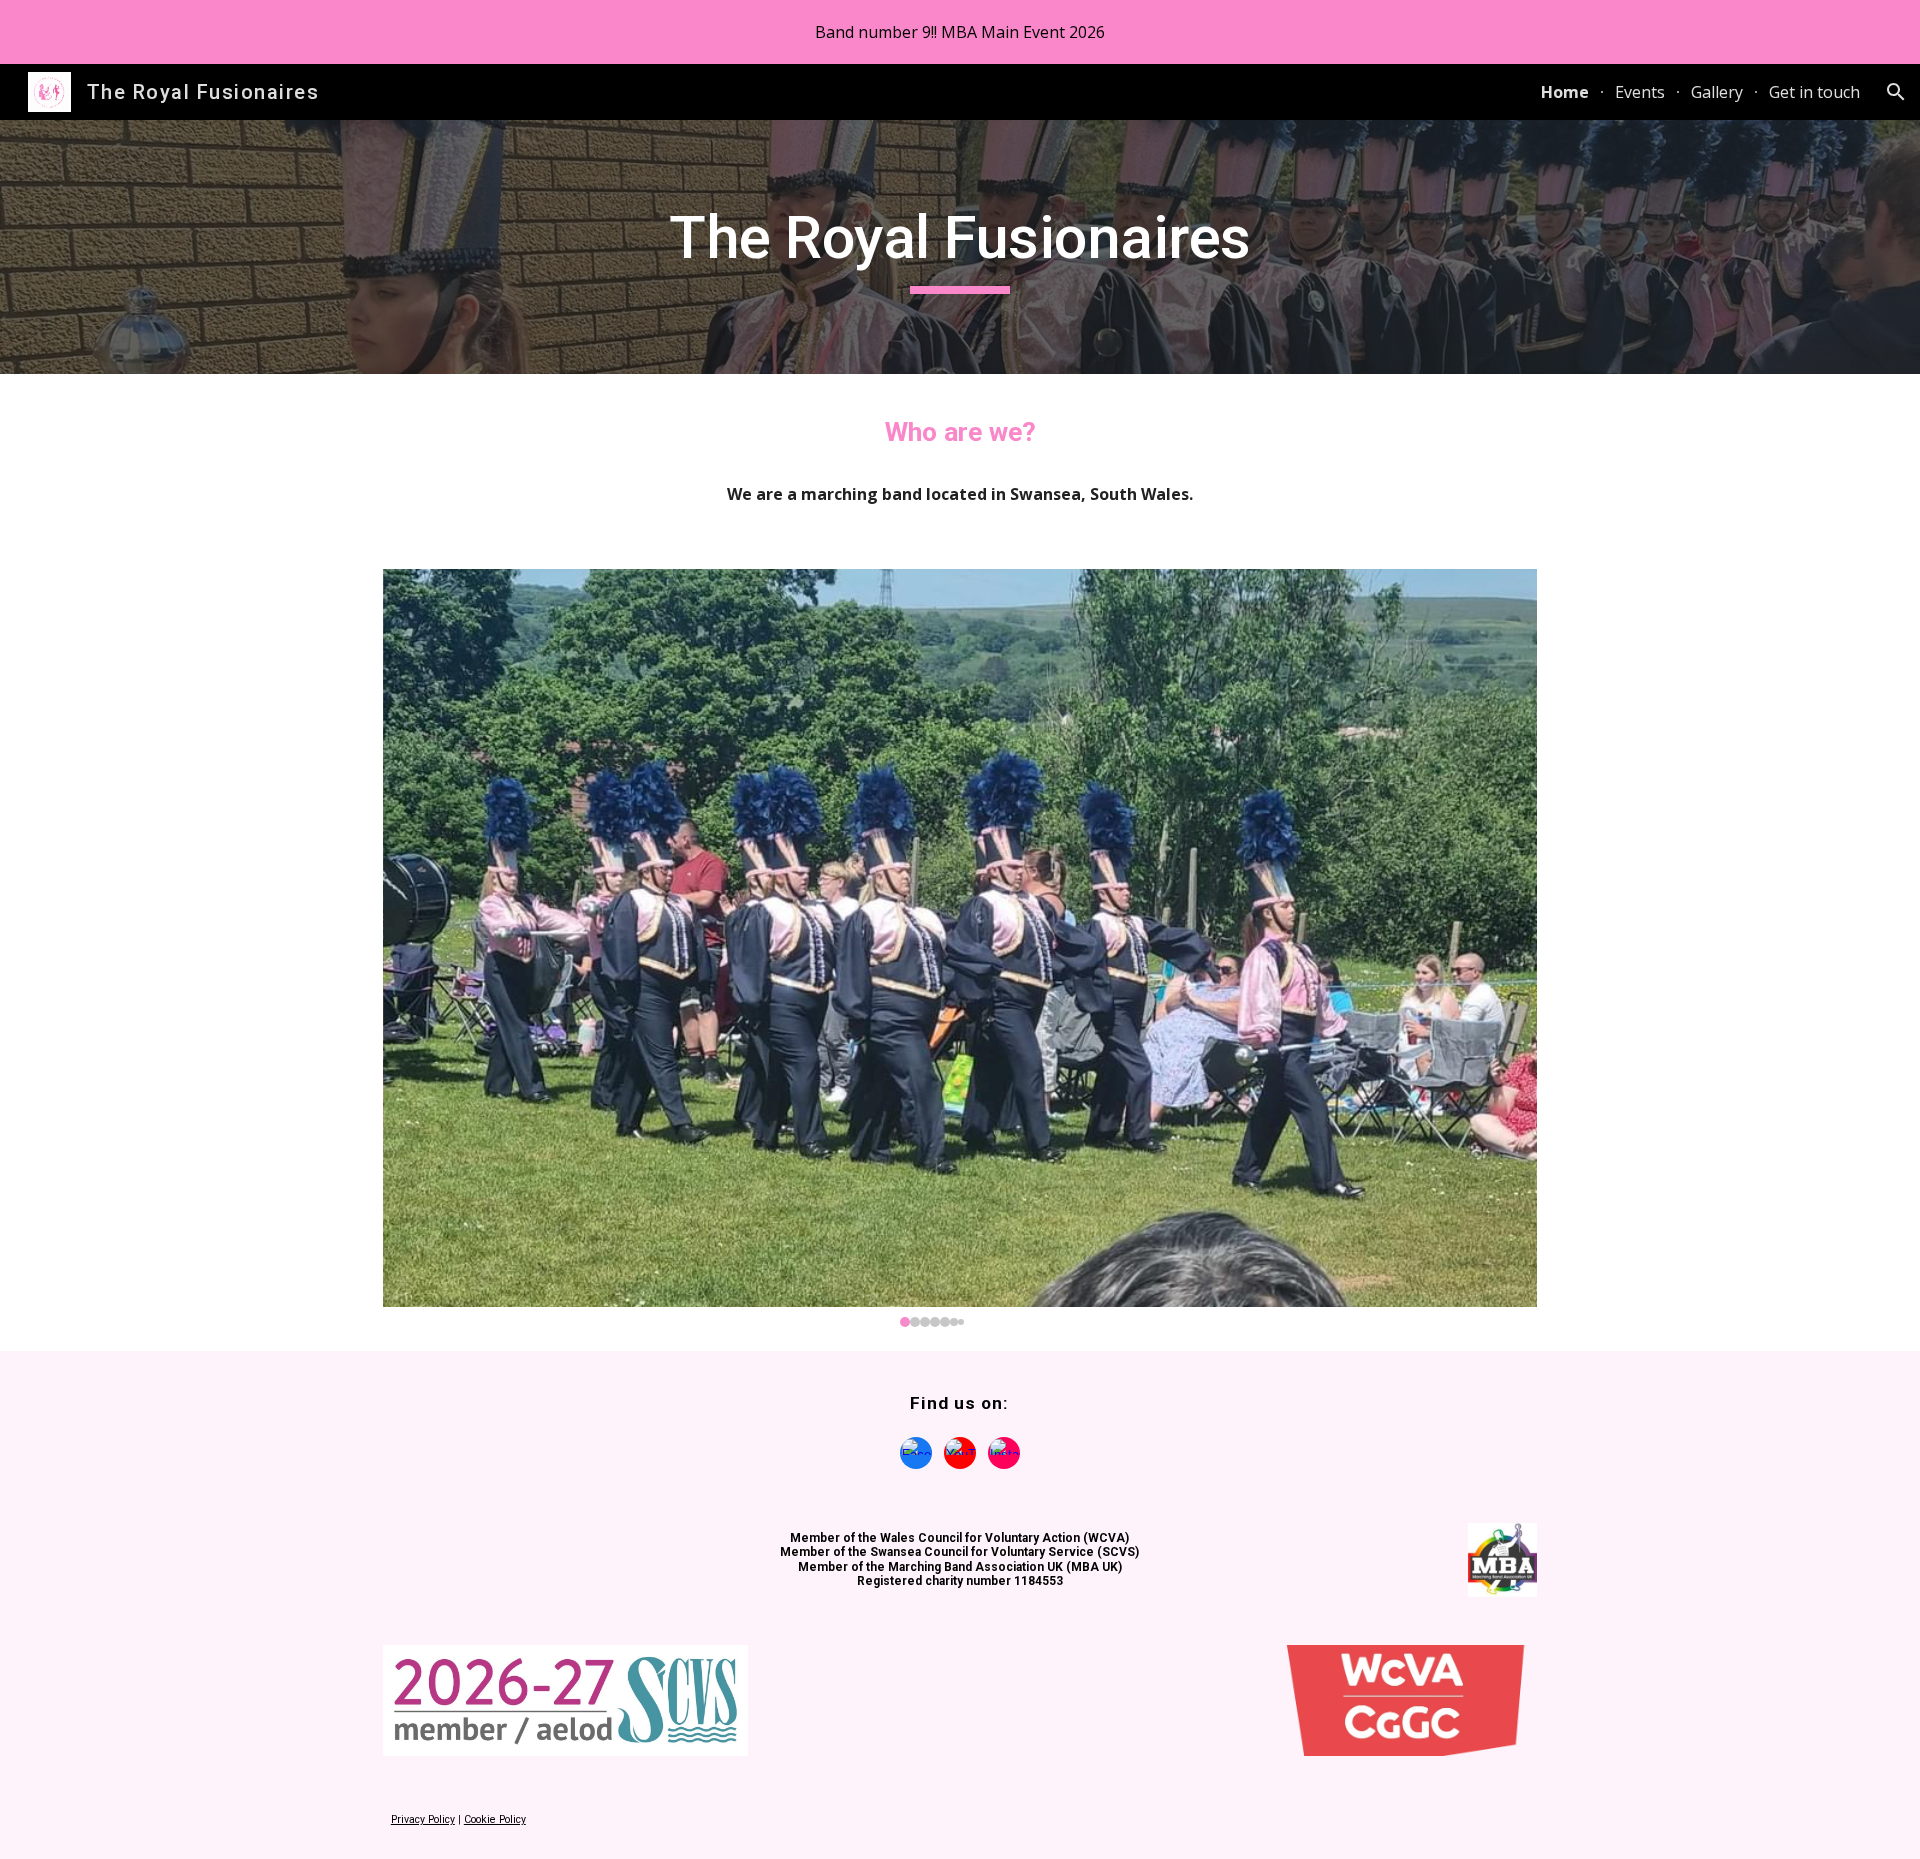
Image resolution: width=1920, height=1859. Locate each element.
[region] (960, 32)
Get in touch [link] (1814, 92)
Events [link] (1640, 92)
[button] (1896, 92)
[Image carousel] (960, 948)
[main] (959, 247)
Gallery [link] (1717, 92)
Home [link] (1565, 92)
